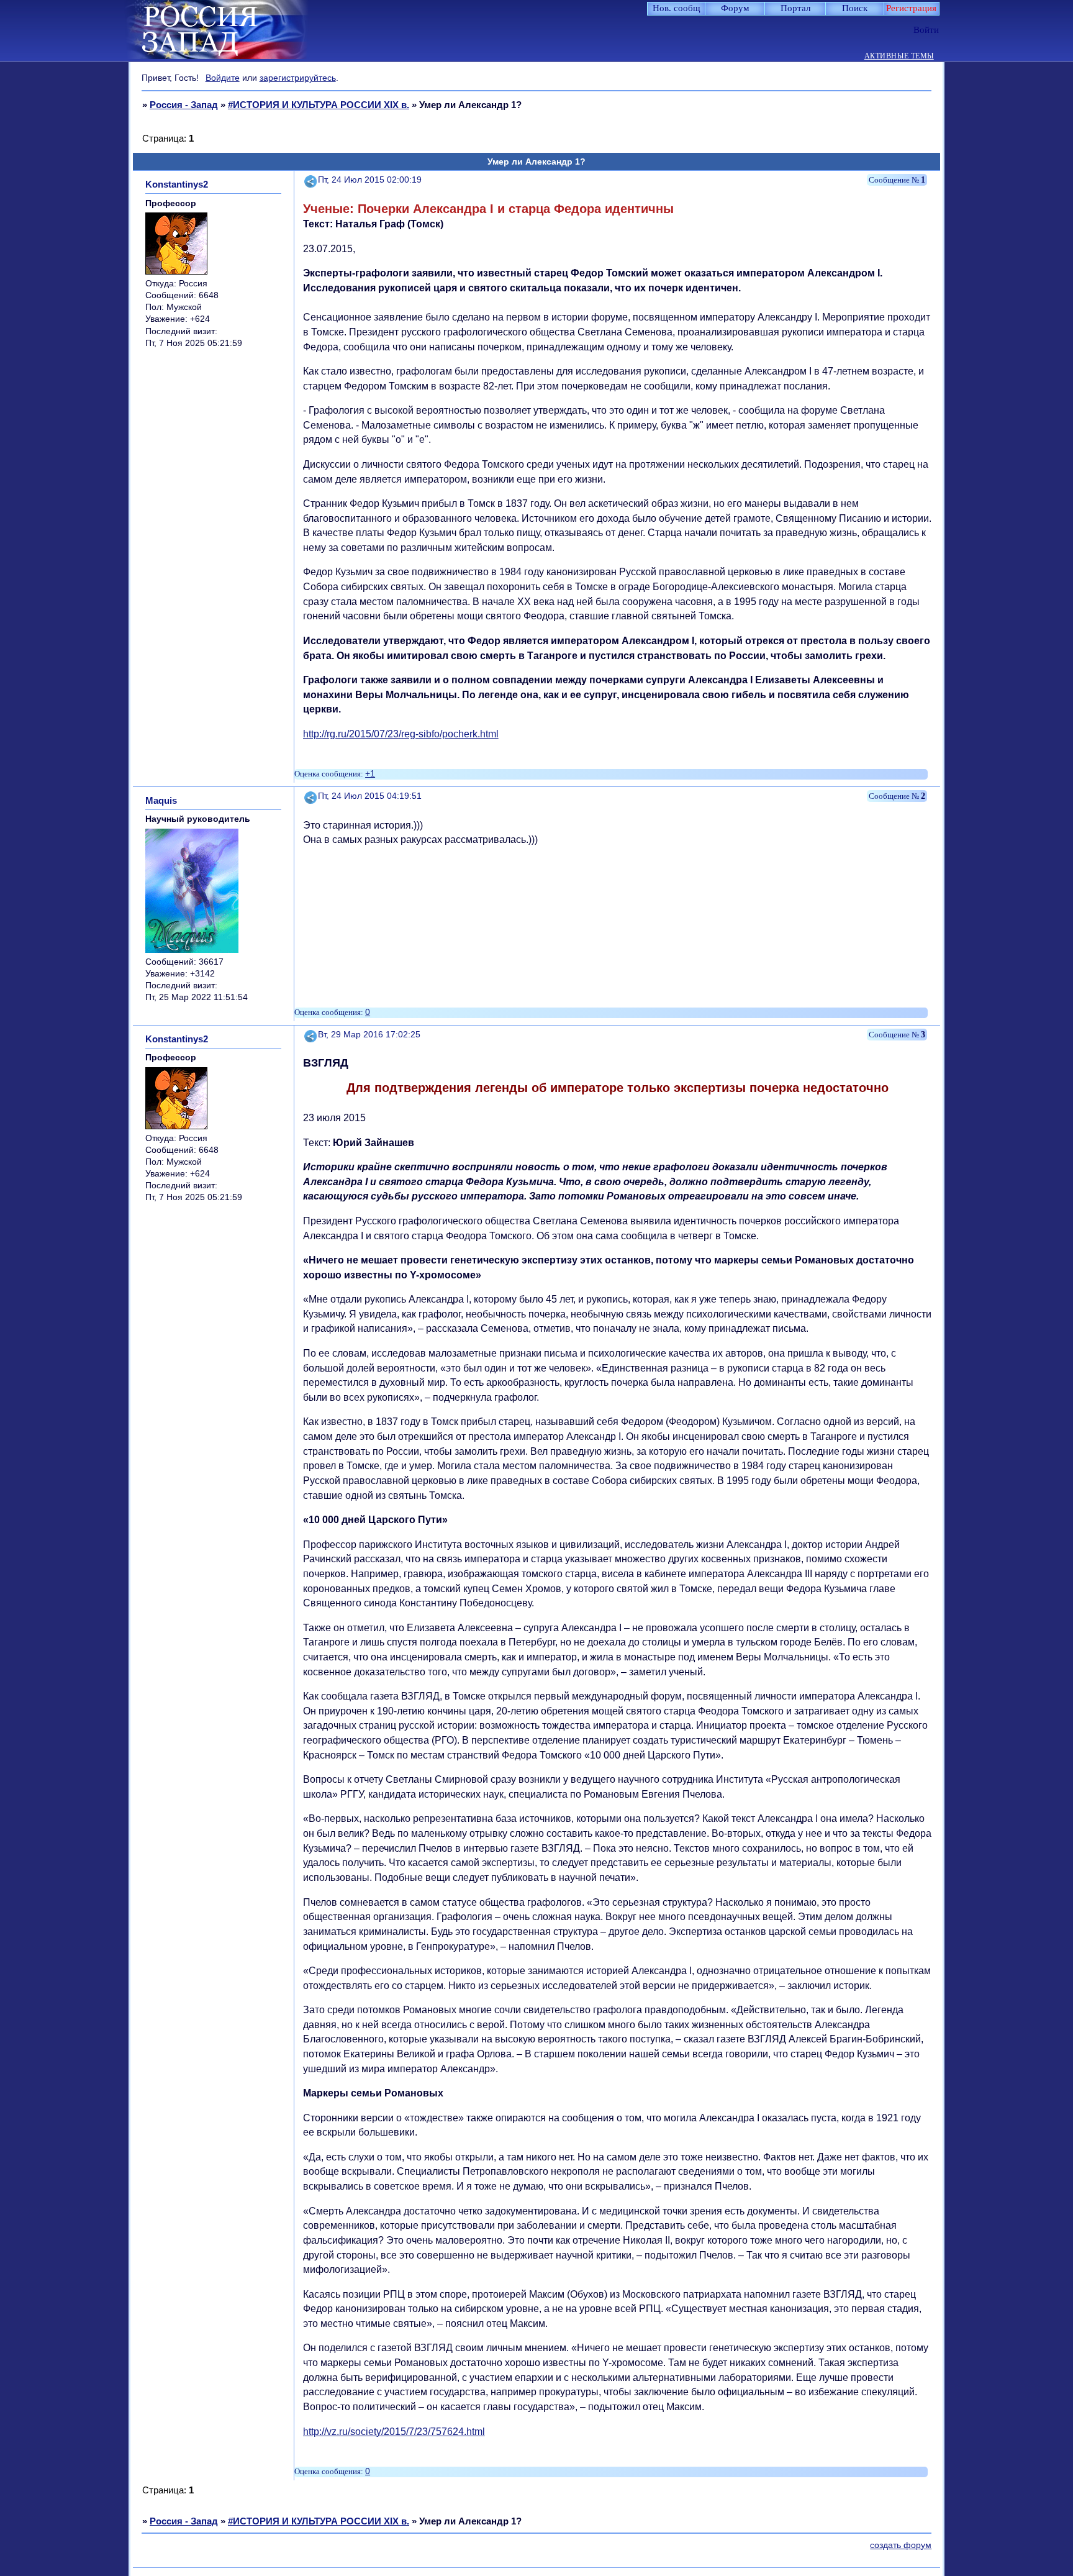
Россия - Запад (184, 105)
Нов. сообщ (677, 8)
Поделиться (311, 180)
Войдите (223, 78)
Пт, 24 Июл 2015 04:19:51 (370, 796)
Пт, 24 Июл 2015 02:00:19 (370, 180)
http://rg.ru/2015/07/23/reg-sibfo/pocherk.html (401, 734)
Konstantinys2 (177, 184)
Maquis (161, 800)
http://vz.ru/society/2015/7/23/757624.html (394, 2432)
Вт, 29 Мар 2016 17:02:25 (369, 1035)
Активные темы (899, 56)
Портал (795, 8)
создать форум (901, 2545)
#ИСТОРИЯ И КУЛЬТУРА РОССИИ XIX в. (319, 105)
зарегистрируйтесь (298, 78)
